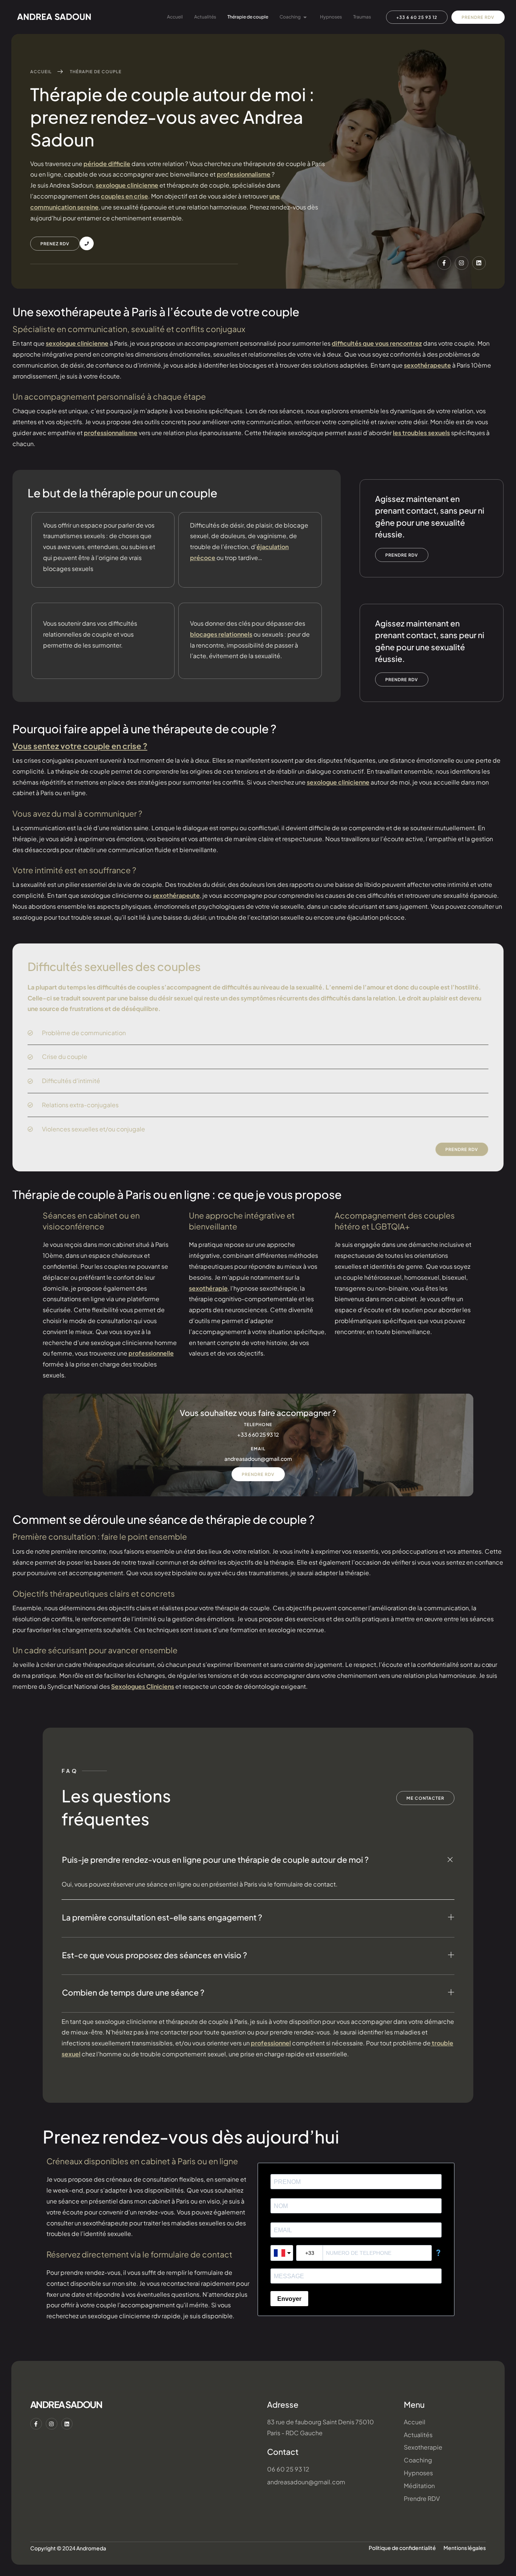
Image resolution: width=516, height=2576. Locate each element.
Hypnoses (331, 17)
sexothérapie (208, 1288)
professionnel (271, 2043)
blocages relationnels (221, 634)
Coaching (290, 17)
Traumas (362, 17)
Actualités (205, 17)
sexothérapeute (427, 365)
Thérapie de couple (248, 17)
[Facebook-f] (444, 263)
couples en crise (124, 196)
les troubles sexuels (421, 433)
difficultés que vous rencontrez (377, 343)
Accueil (175, 17)
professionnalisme (244, 174)
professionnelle (151, 1353)
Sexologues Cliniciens (143, 1686)
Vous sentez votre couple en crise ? (80, 746)
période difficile (107, 164)
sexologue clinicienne (127, 185)
